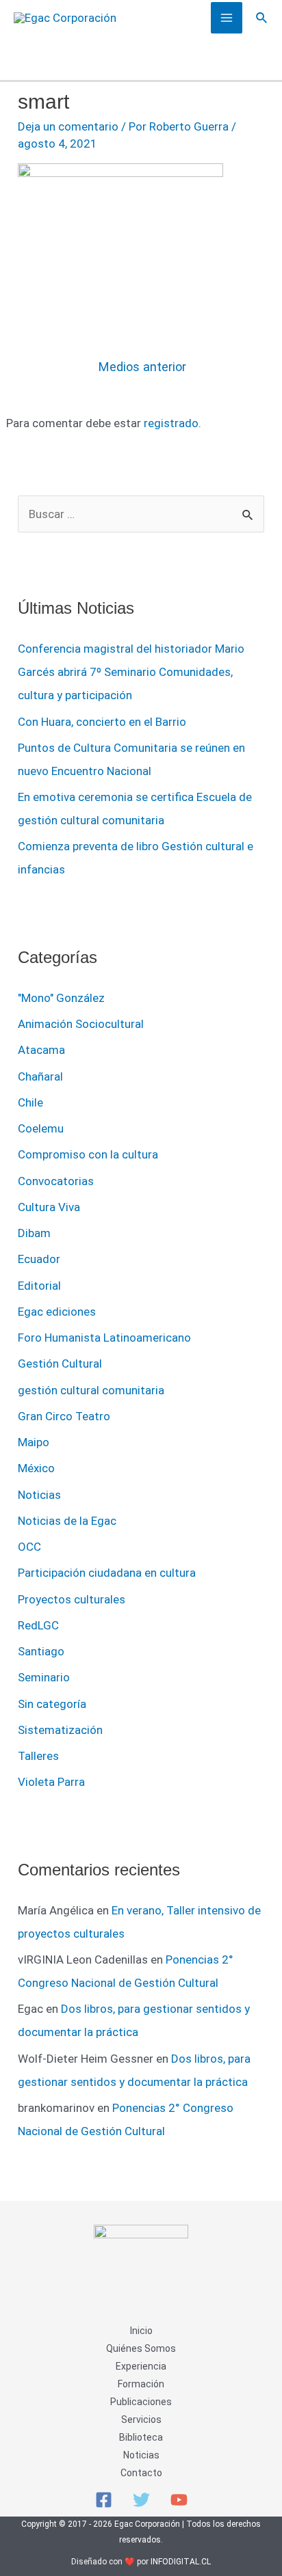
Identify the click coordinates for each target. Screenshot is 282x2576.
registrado (171, 423)
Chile (30, 1102)
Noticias (39, 1495)
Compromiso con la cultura (88, 1154)
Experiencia (141, 2366)
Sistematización (60, 1730)
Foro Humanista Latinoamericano (104, 1338)
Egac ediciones (57, 1312)
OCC (29, 1547)
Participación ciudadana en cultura (107, 1573)
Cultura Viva (49, 1207)
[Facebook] (104, 2500)
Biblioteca (141, 2437)
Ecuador (39, 1259)
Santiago (41, 1651)
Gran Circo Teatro (64, 1416)
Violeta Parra (51, 1782)
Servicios (141, 2419)
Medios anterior (142, 367)
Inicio (141, 2331)
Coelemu (41, 1128)
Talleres (38, 1756)
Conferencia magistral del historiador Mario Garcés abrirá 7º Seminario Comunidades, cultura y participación (131, 672)
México (36, 1468)
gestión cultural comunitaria (91, 1390)
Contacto (141, 2473)
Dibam (34, 1233)
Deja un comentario (68, 126)
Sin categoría (52, 1704)
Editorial (39, 1286)
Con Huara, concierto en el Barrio (102, 722)
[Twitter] (141, 2500)
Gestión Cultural (60, 1364)
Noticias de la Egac (67, 1521)
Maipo (34, 1442)
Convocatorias (56, 1181)
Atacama (41, 1050)
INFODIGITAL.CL (181, 2562)
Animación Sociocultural (81, 1024)
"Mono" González (61, 998)
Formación (141, 2384)
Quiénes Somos (141, 2348)
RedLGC (38, 1625)
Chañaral (40, 1076)
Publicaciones (141, 2402)
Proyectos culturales (72, 1599)
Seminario (44, 1677)
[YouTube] (179, 2500)
